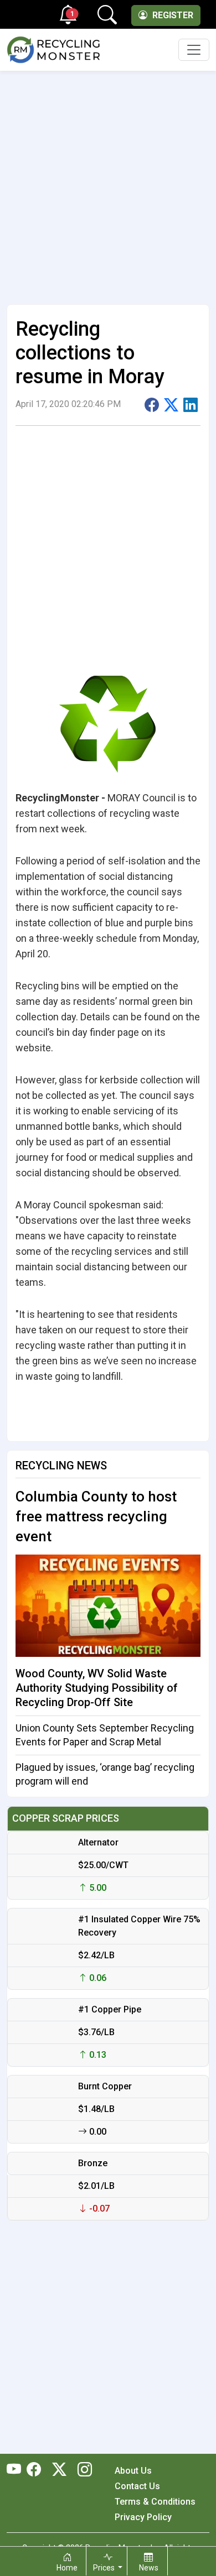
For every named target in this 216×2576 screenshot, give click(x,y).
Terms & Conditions (155, 2502)
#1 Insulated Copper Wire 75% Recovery (139, 1926)
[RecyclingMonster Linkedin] (82, 2470)
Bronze (93, 2163)
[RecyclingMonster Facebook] (37, 2470)
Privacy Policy (143, 2517)
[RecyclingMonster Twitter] (59, 2470)
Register (172, 15)
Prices (105, 2568)
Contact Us (137, 2486)
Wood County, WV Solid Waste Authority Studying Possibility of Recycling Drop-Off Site (97, 1688)
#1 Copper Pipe (110, 2009)
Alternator (98, 1842)
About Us (133, 2471)
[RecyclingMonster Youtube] (17, 2470)
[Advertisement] (108, 183)
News (149, 2568)
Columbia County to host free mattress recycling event (96, 1516)
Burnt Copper (105, 2086)
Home (67, 2568)
